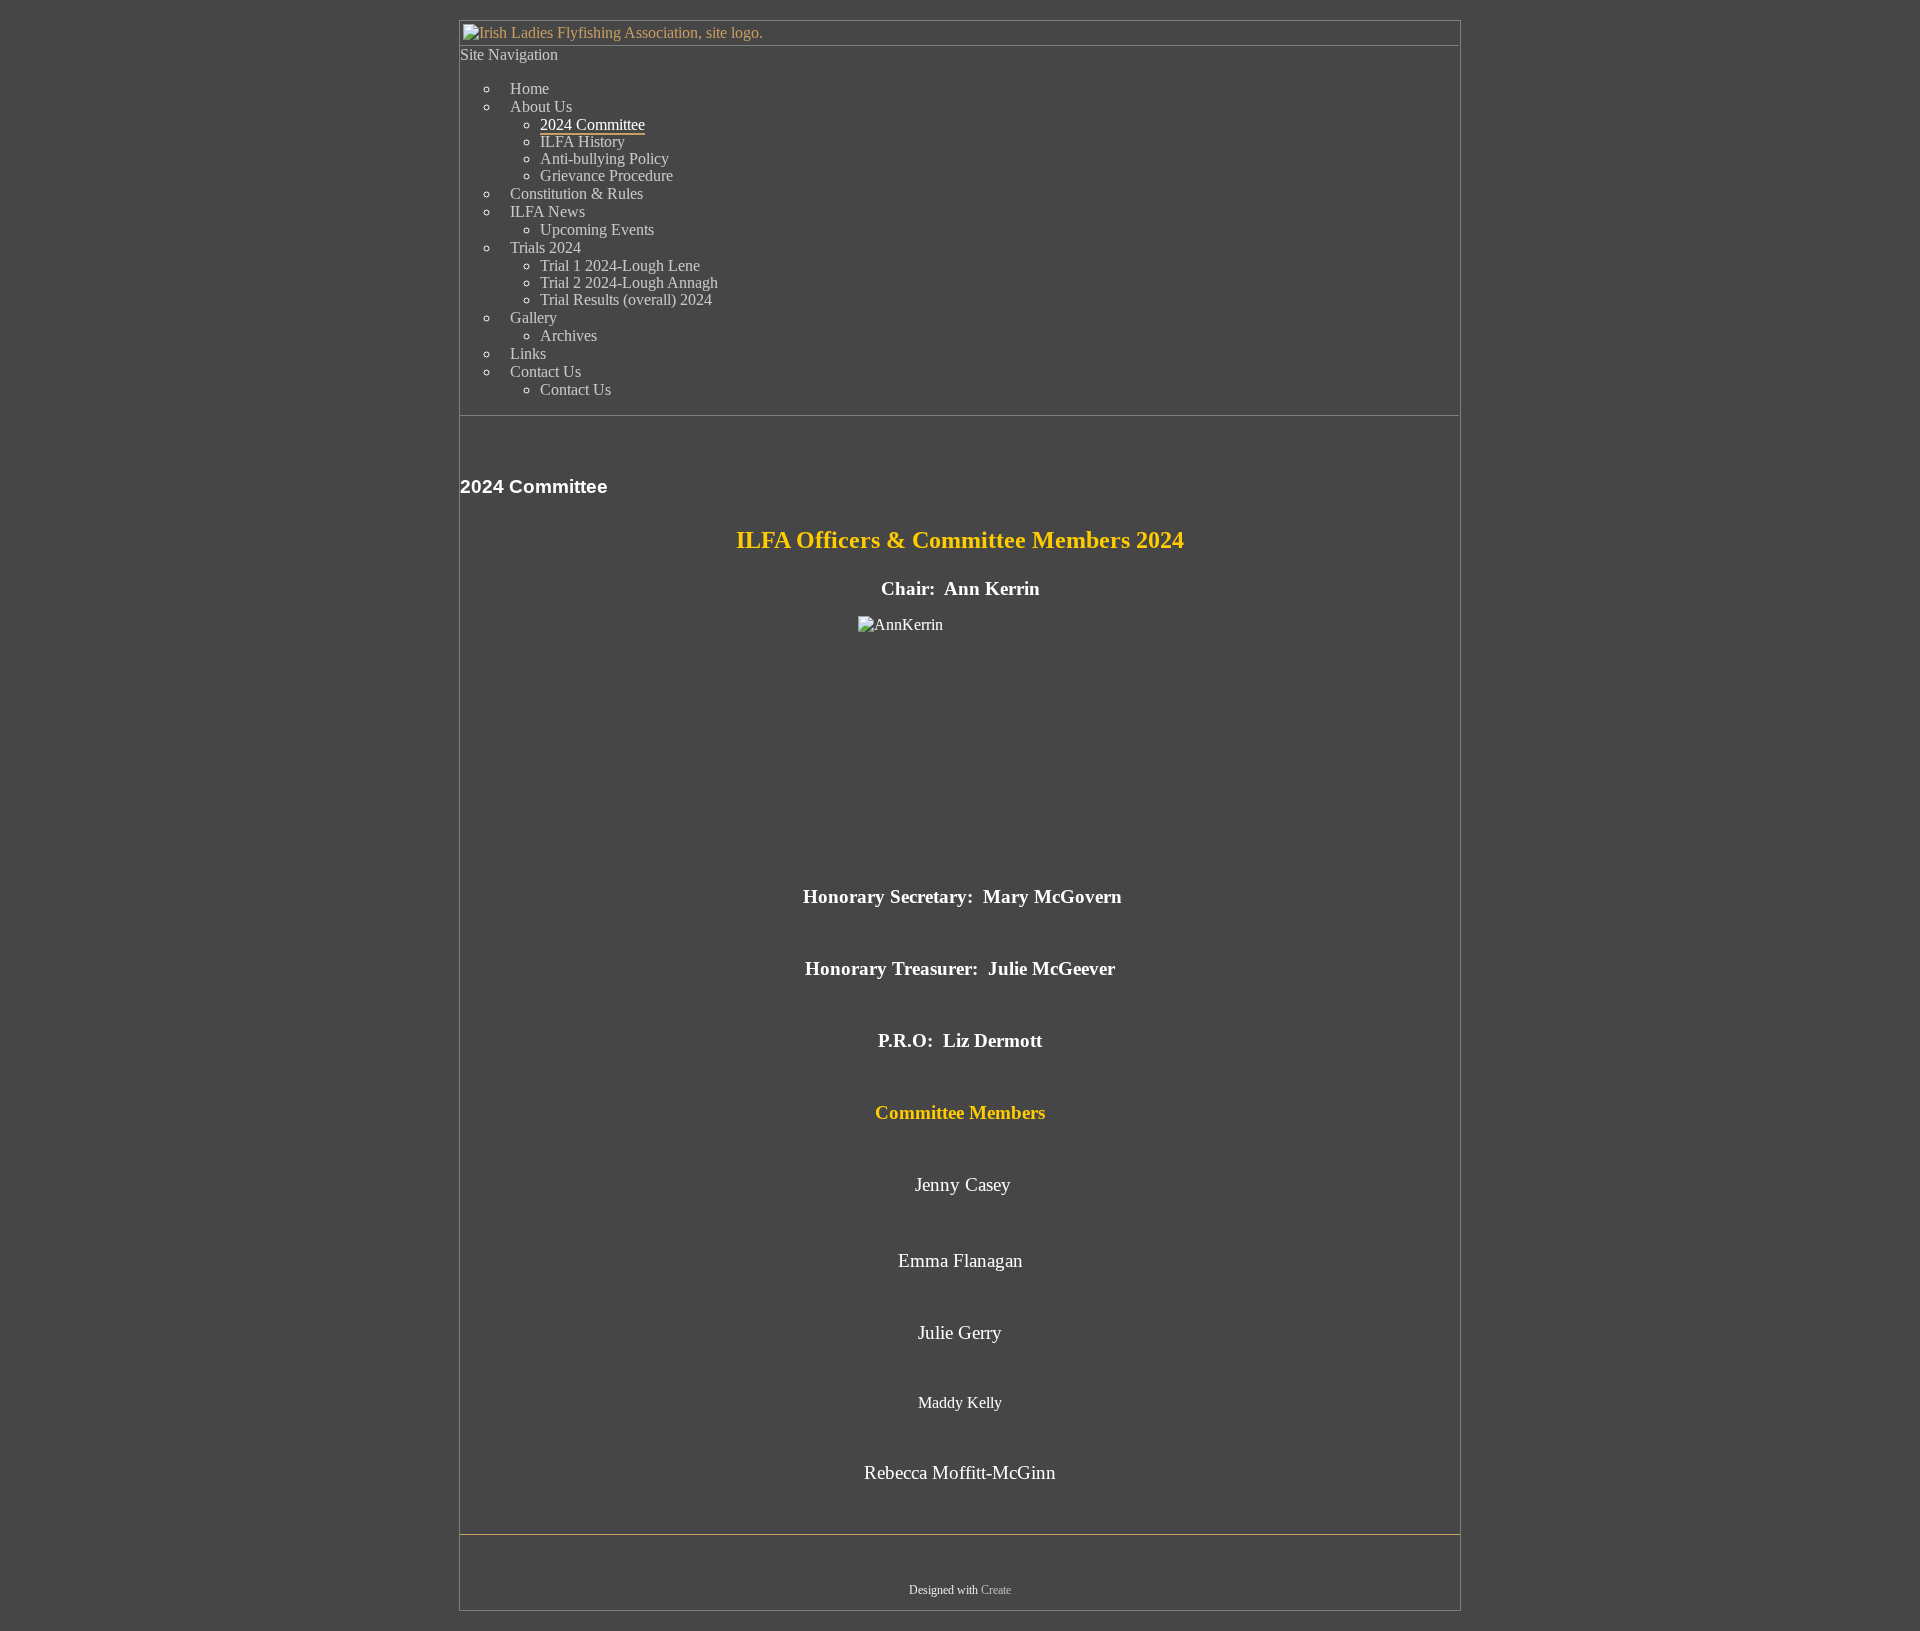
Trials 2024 (545, 247)
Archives (568, 335)
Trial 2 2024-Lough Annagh (629, 282)
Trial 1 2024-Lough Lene (620, 265)
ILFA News (547, 211)
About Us (541, 106)
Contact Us (545, 371)
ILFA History (582, 141)
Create (996, 1590)
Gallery (533, 317)
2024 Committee (592, 124)
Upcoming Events (597, 229)
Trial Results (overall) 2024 (626, 299)
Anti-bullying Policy (604, 158)
